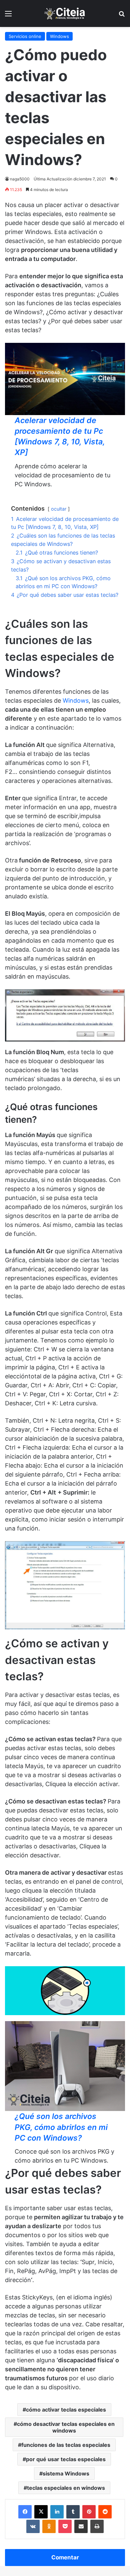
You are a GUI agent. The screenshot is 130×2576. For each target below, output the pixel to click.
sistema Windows (66, 2473)
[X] (41, 2512)
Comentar (65, 2557)
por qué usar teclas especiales (66, 2459)
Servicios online (25, 36)
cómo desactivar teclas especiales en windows (66, 2427)
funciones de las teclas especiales (66, 2445)
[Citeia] (65, 13)
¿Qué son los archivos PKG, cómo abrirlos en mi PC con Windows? (61, 2127)
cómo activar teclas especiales (66, 2410)
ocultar (59, 509)
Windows (59, 36)
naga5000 (20, 179)
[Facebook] (25, 2512)
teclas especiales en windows (66, 2488)
